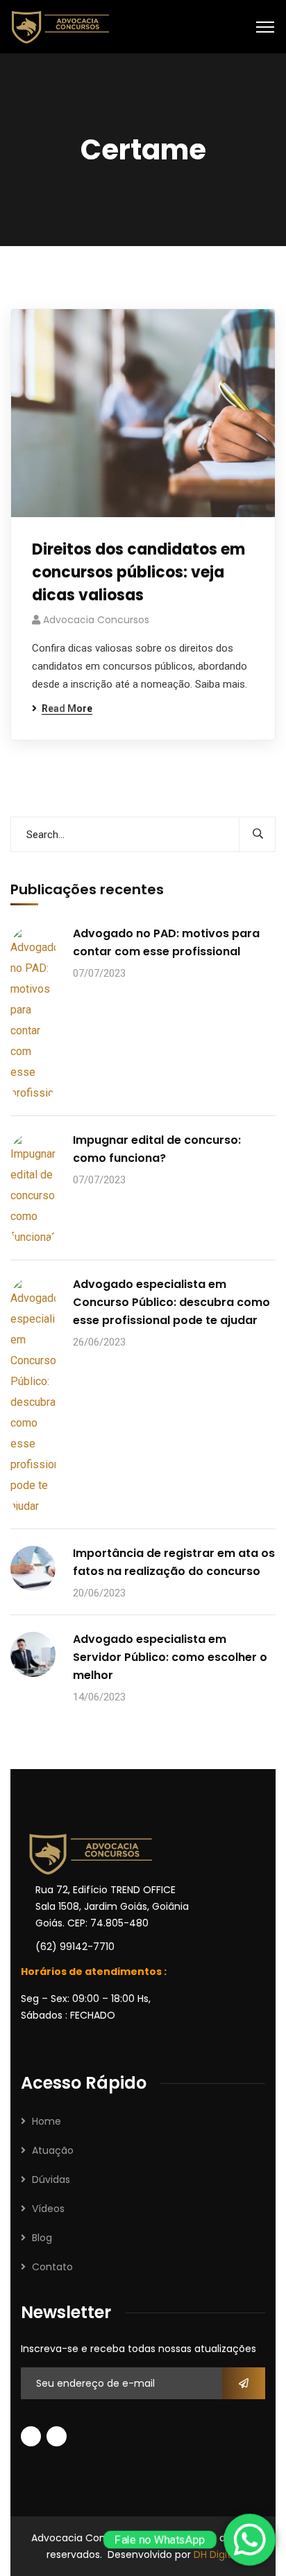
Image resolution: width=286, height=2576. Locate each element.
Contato (52, 2267)
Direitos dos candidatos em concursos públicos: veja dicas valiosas (138, 572)
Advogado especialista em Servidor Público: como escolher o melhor (170, 1657)
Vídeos (48, 2209)
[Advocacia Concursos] (60, 26)
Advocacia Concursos (96, 620)
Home (47, 2121)
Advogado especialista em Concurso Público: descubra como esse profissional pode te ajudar (171, 1302)
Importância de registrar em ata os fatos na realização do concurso (174, 1562)
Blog (42, 2238)
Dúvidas (51, 2179)
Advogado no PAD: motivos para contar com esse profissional (166, 942)
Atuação (53, 2150)
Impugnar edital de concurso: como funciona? (157, 1149)
